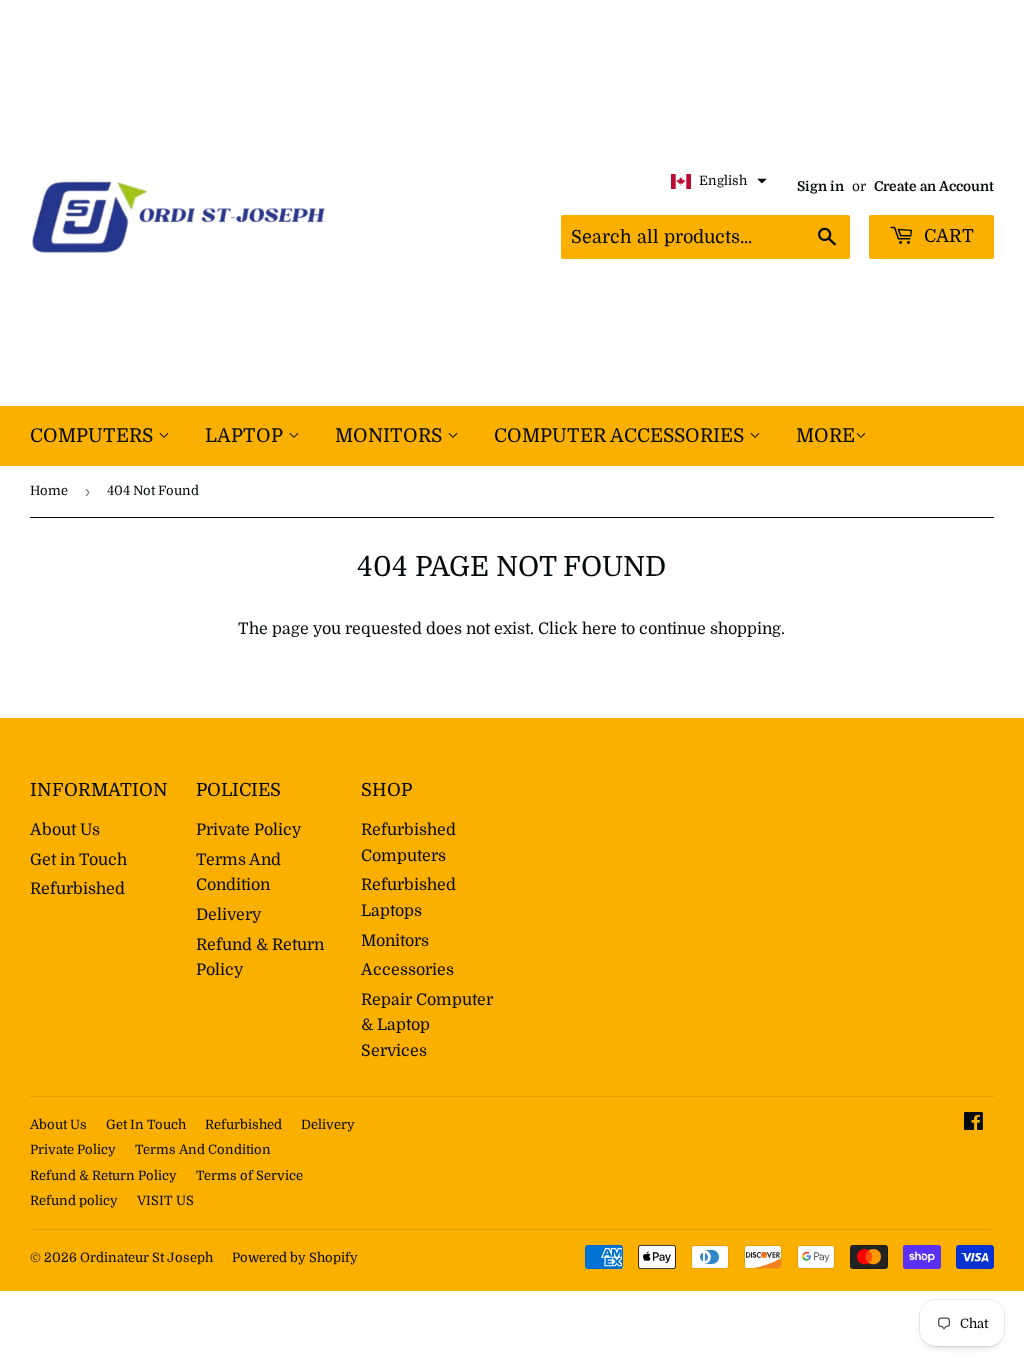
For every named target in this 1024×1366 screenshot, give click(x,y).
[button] (719, 181)
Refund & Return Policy (103, 1175)
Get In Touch (146, 1124)
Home (49, 490)
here (599, 629)
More (825, 436)
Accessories (407, 970)
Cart (946, 236)
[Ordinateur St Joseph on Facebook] (973, 1124)
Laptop (246, 436)
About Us (65, 830)
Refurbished (77, 889)
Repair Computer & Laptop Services (427, 1025)
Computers (94, 436)
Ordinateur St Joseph (146, 1257)
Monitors (391, 436)
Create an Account (934, 186)
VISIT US (165, 1200)
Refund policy (74, 1200)
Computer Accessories (621, 436)
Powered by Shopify (295, 1257)
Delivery (228, 915)
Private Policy (248, 830)
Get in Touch (78, 860)
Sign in (820, 186)
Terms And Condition (203, 1149)
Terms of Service (249, 1175)
